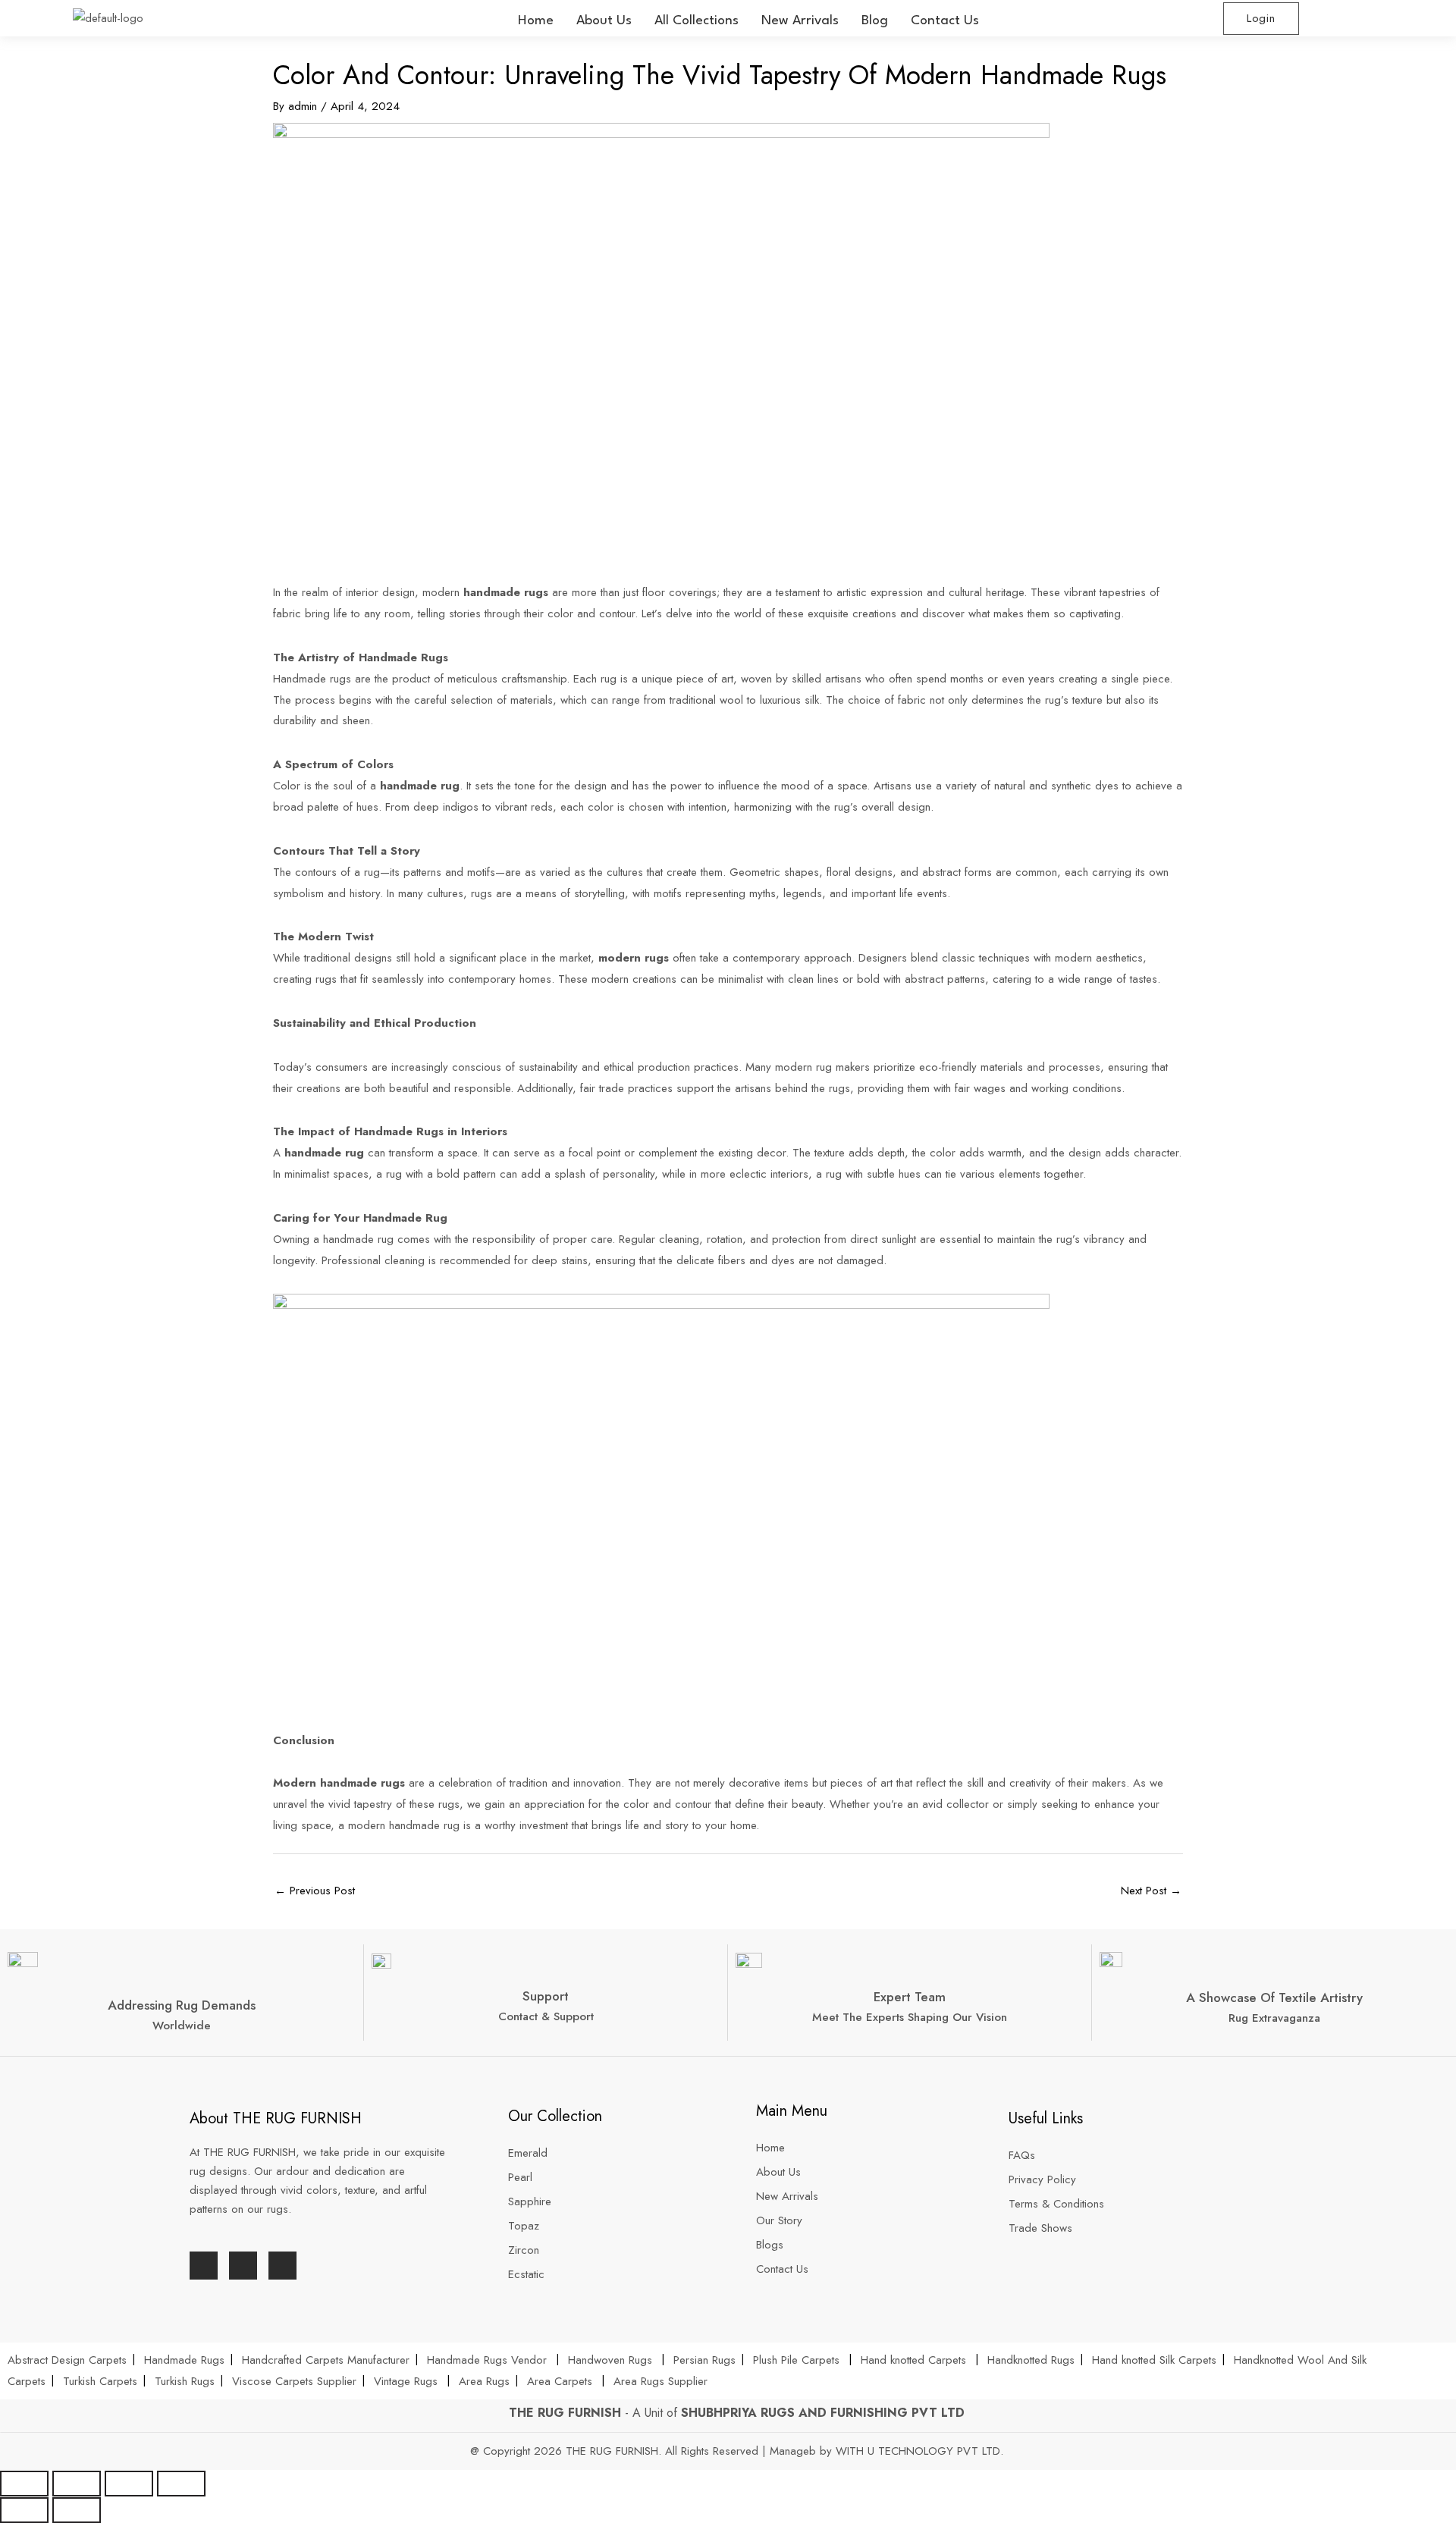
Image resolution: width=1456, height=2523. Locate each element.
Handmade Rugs (184, 2360)
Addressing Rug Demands (182, 2005)
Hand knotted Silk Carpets (1154, 2360)
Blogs (770, 2245)
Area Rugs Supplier (661, 2381)
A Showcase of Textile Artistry (1274, 1997)
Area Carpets (560, 2381)
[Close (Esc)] (24, 2484)
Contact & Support (546, 2016)
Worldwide (182, 2026)
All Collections (697, 21)
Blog (875, 21)
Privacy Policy (1042, 2179)
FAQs (1022, 2155)
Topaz (524, 2226)
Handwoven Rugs (610, 2360)
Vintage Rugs (408, 2381)
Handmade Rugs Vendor (489, 2360)
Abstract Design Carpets (69, 2360)
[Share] (77, 2484)
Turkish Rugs (185, 2381)
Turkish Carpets (100, 2381)
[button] (697, 21)
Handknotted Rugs (1031, 2360)
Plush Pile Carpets (796, 2360)
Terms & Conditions (1056, 2204)
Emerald (528, 2153)
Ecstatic (526, 2274)
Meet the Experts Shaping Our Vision (910, 2017)
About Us (604, 21)
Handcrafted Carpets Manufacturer (326, 2360)
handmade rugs (361, 1783)
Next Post (1151, 1891)
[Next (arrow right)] (77, 2510)
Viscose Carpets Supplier (294, 2381)
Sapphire (530, 2201)
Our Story (779, 2220)
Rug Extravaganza (1274, 2018)
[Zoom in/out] (181, 2484)
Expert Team (910, 1997)
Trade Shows (1040, 2228)
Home (536, 21)
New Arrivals (800, 21)
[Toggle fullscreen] (129, 2484)
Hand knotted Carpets (913, 2360)
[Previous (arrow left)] (24, 2510)
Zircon (524, 2250)
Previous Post (315, 1891)
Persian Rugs (704, 2360)
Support (546, 1996)
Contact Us (945, 21)
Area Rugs (484, 2381)
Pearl (520, 2177)
